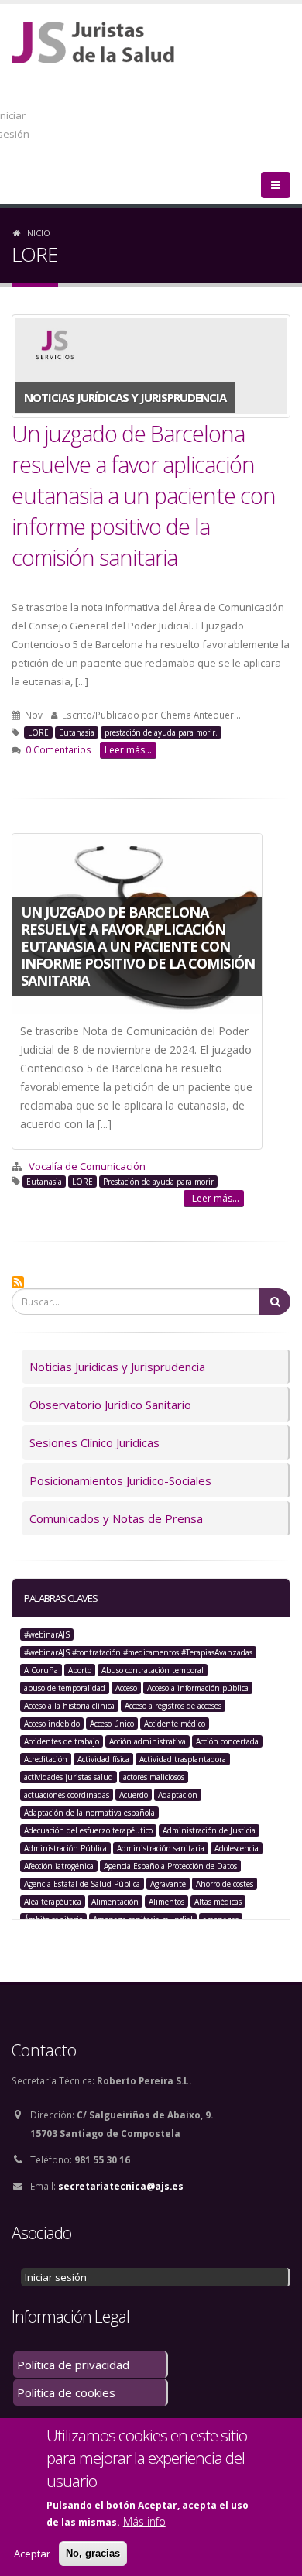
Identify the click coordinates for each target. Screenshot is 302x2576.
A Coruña (41, 1670)
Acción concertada (227, 1741)
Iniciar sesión (56, 2277)
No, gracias (93, 2553)
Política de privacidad (73, 2365)
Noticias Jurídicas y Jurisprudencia (117, 1367)
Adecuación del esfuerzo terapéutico (88, 1830)
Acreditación (46, 1759)
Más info (144, 2521)
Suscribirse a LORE (18, 1282)
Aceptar (32, 2554)
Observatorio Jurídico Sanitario (110, 1405)
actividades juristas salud (69, 1777)
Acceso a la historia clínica (69, 1706)
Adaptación (178, 1795)
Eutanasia (77, 732)
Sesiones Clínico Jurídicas (94, 1442)
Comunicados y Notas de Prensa (116, 1518)
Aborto (80, 1670)
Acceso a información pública (198, 1688)
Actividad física (103, 1759)
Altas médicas (218, 1902)
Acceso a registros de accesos (173, 1706)
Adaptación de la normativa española (89, 1813)
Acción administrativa (148, 1741)
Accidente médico (175, 1724)
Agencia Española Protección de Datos (170, 1866)
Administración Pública (65, 1848)
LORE (38, 732)
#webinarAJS (47, 1634)
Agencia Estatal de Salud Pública (82, 1884)
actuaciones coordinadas (67, 1795)
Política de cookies (66, 2392)
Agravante (168, 1884)
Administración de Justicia (209, 1830)
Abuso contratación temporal (153, 1670)
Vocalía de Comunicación (87, 1166)
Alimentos (166, 1902)
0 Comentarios (58, 749)
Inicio (38, 233)
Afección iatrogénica (59, 1866)
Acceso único (112, 1724)
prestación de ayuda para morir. (161, 732)
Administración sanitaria (161, 1848)
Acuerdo (134, 1795)
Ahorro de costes (225, 1884)
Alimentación (115, 1902)
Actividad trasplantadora (183, 1759)
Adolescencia (237, 1848)
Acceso (126, 1688)
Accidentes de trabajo (62, 1741)
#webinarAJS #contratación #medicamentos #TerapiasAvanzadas (138, 1652)
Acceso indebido (52, 1724)
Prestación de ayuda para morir (158, 1182)
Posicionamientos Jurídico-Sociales (120, 1480)
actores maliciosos (154, 1777)
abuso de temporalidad (65, 1688)
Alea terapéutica (53, 1902)
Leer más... (128, 750)
